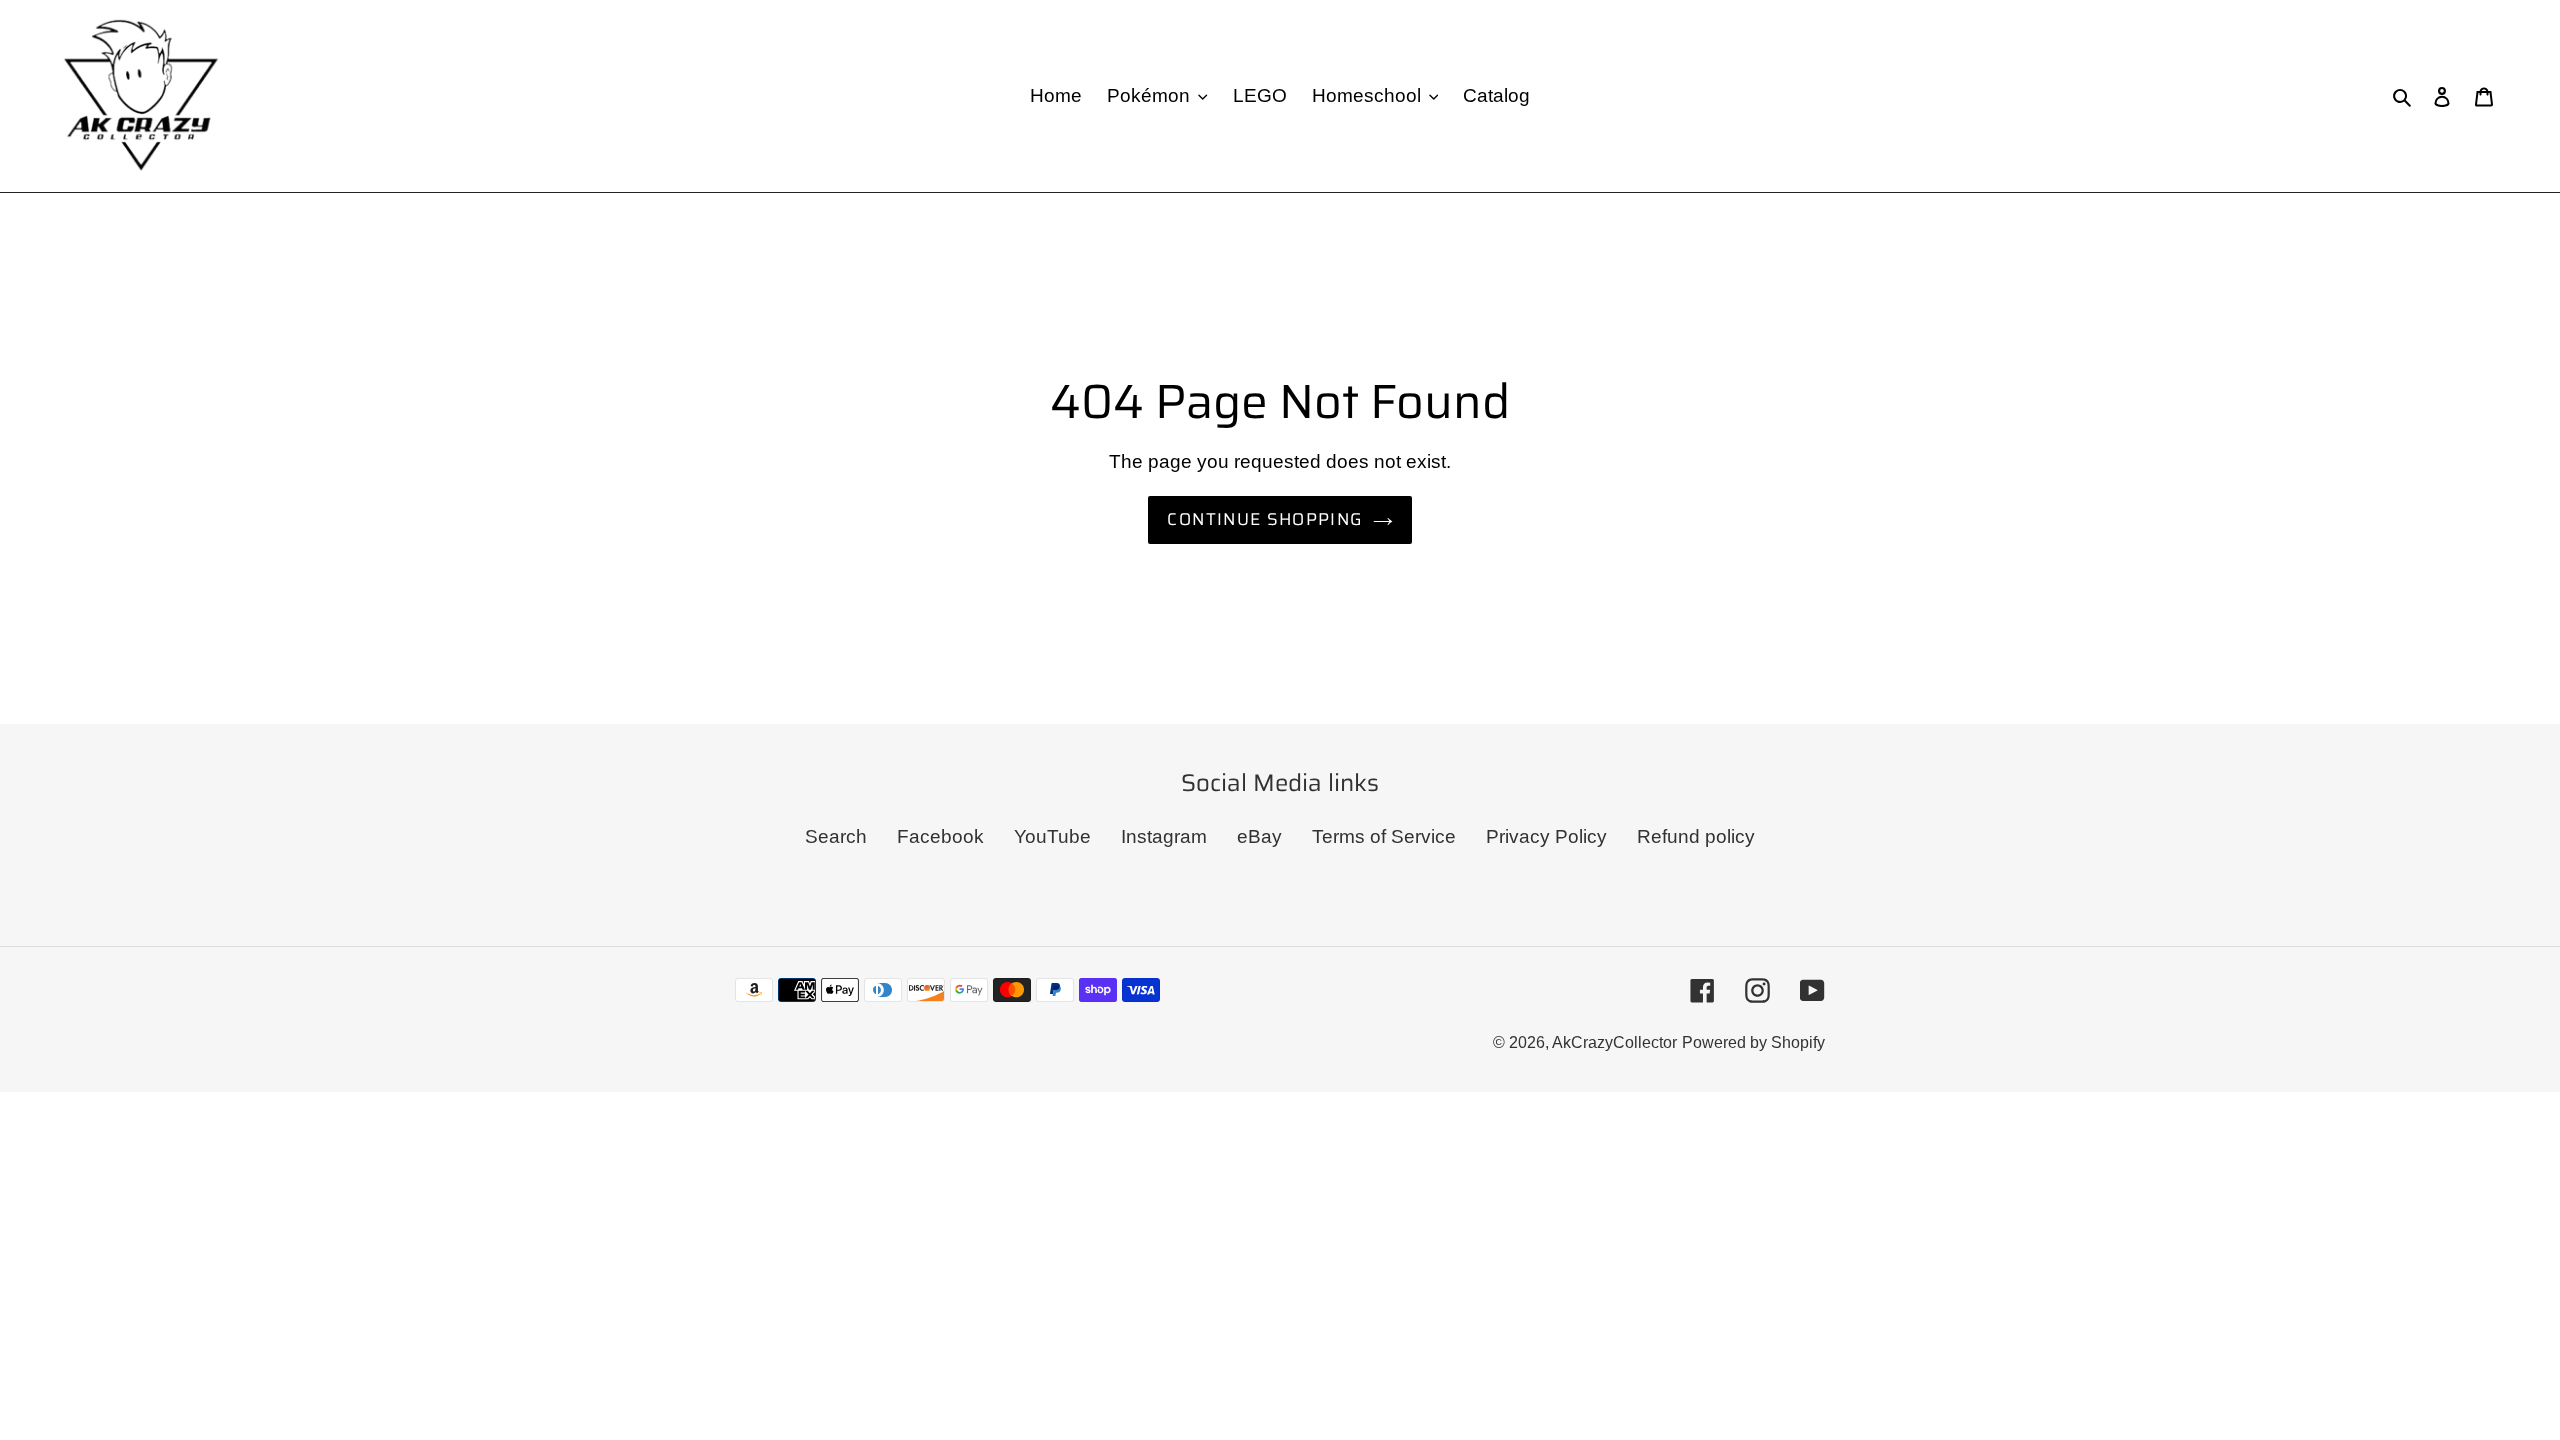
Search (836, 836)
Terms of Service (1384, 836)
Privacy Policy (1546, 836)
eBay (1259, 836)
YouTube (1052, 836)
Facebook (940, 836)
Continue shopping (1264, 519)
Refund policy (1696, 836)
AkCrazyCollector (1614, 1042)
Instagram (1164, 836)
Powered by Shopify (1753, 1042)
